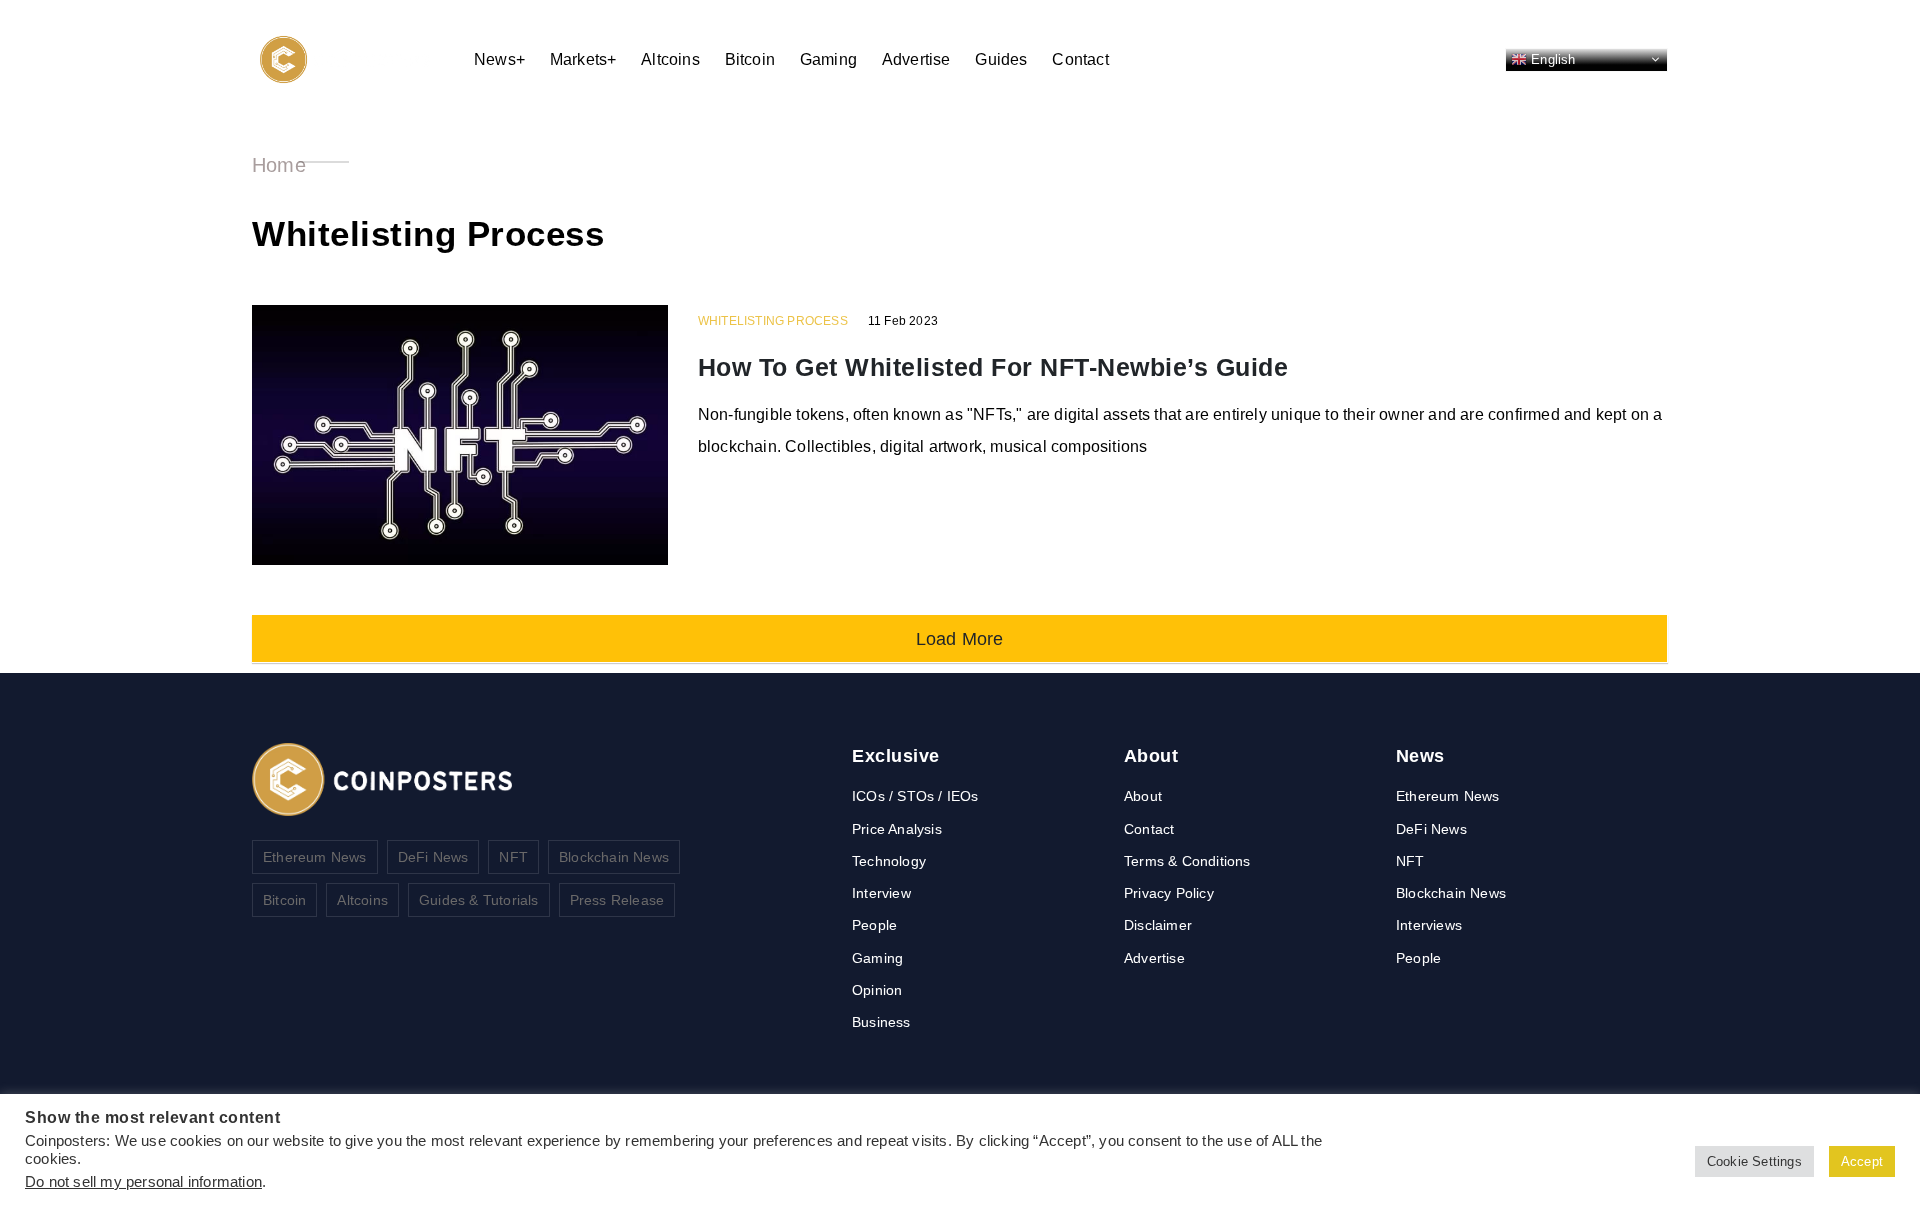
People (874, 925)
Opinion (877, 990)
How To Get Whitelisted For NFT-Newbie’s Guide (993, 367)
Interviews (1429, 925)
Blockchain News (614, 857)
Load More (960, 638)
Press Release (617, 900)
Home (279, 165)
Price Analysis (897, 829)
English (1551, 58)
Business (881, 1022)
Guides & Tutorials (479, 900)
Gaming (828, 59)
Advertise (916, 59)
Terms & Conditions (1187, 861)
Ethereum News (315, 857)
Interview (881, 893)
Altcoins (670, 59)
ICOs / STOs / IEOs (915, 796)
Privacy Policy (1169, 893)
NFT (513, 857)
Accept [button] (1862, 1161)
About (1143, 796)
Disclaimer (1158, 925)
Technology (889, 861)
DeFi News (433, 857)
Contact (1080, 59)
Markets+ (583, 59)
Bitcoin (750, 59)
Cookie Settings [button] (1754, 1161)
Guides (1001, 59)
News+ (499, 59)
